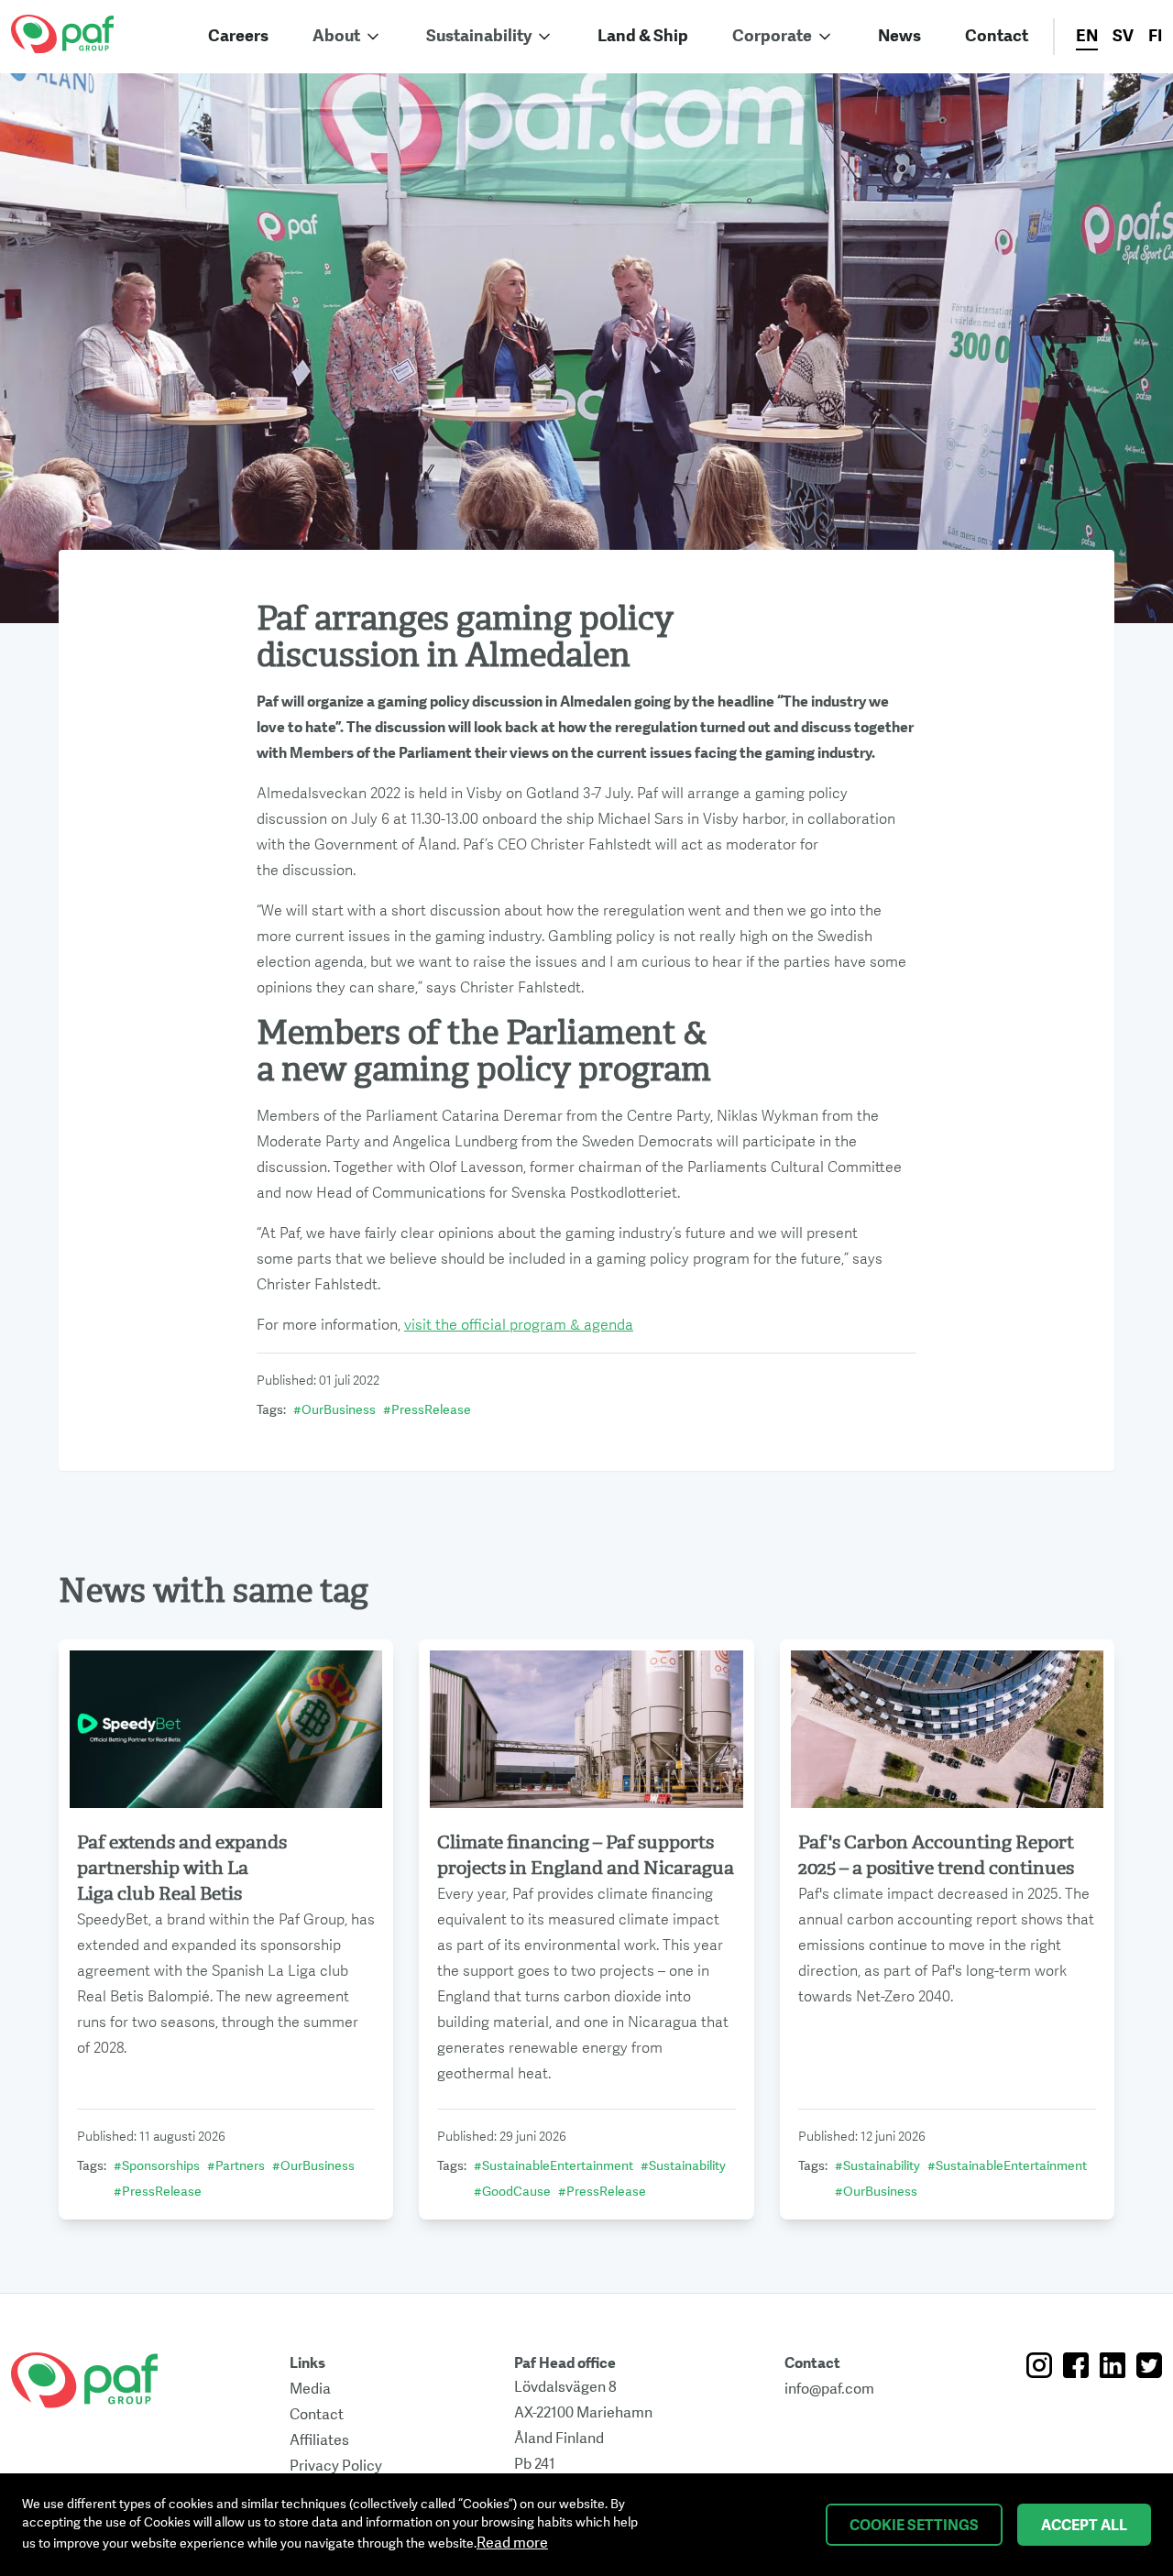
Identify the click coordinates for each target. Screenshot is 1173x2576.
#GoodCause (512, 2192)
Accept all (1084, 2526)
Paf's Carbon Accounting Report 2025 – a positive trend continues (936, 1855)
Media (310, 2389)
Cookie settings (914, 2526)
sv (1123, 36)
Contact (997, 36)
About (336, 36)
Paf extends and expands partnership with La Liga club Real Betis (182, 1868)
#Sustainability (683, 2166)
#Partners (236, 2166)
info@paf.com (829, 2389)
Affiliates (319, 2440)
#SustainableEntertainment (554, 2166)
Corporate (772, 36)
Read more (512, 2543)
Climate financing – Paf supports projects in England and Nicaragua (586, 1855)
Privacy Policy (336, 2466)
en (1087, 36)
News (899, 36)
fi (1155, 36)
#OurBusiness (334, 1410)
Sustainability (479, 36)
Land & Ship (643, 36)
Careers (238, 36)
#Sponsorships (157, 2166)
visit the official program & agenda (519, 1325)
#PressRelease (427, 1410)
